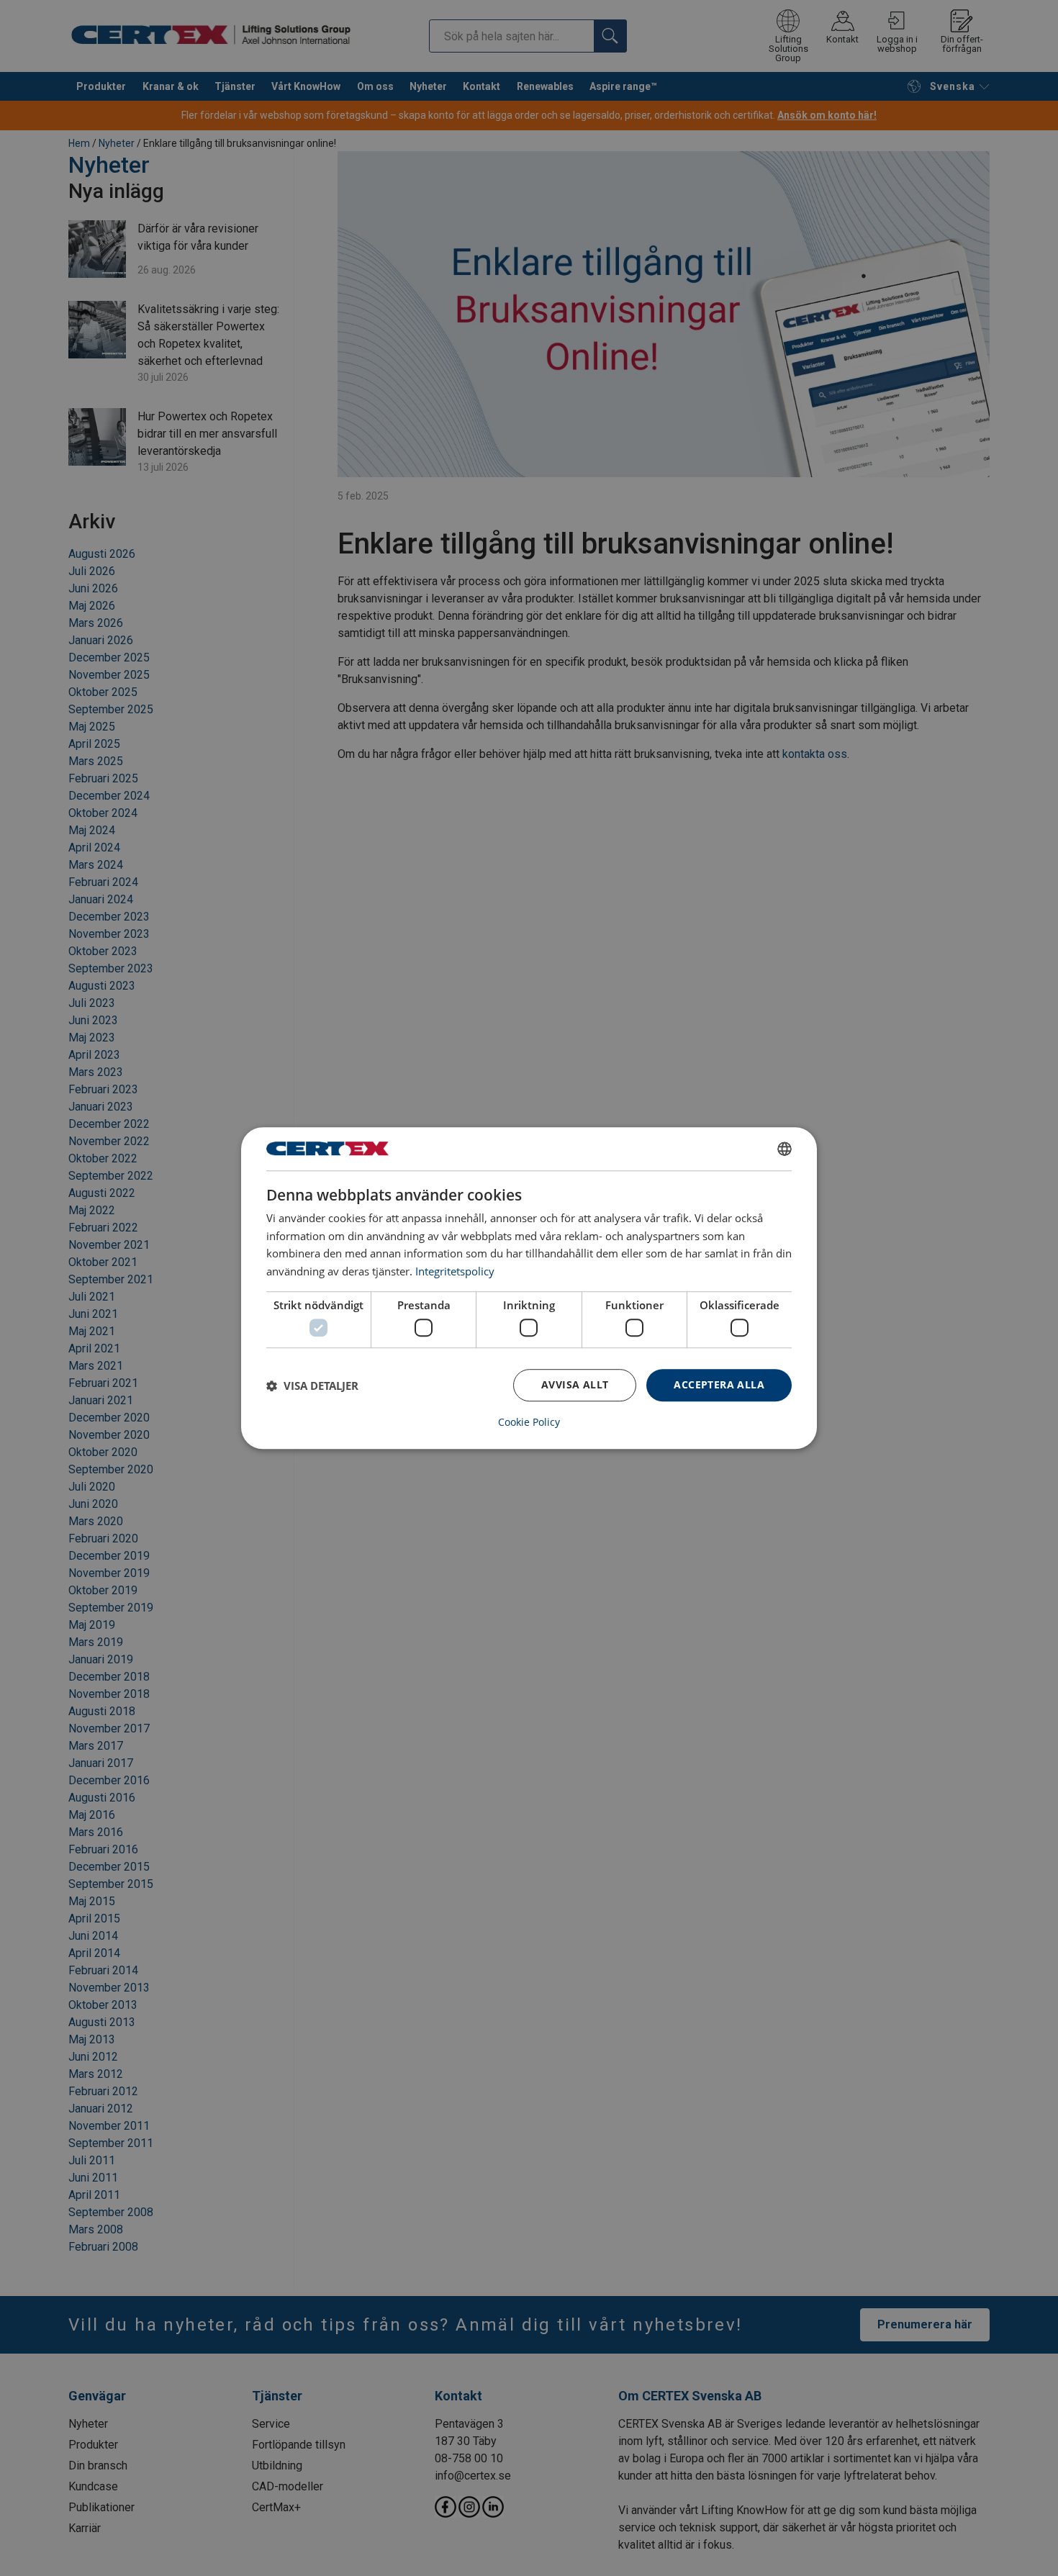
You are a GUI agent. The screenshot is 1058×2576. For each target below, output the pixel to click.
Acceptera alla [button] (719, 1385)
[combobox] (785, 1149)
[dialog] (529, 1288)
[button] (312, 1386)
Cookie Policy (529, 1422)
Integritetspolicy (455, 1271)
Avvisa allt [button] (575, 1385)
